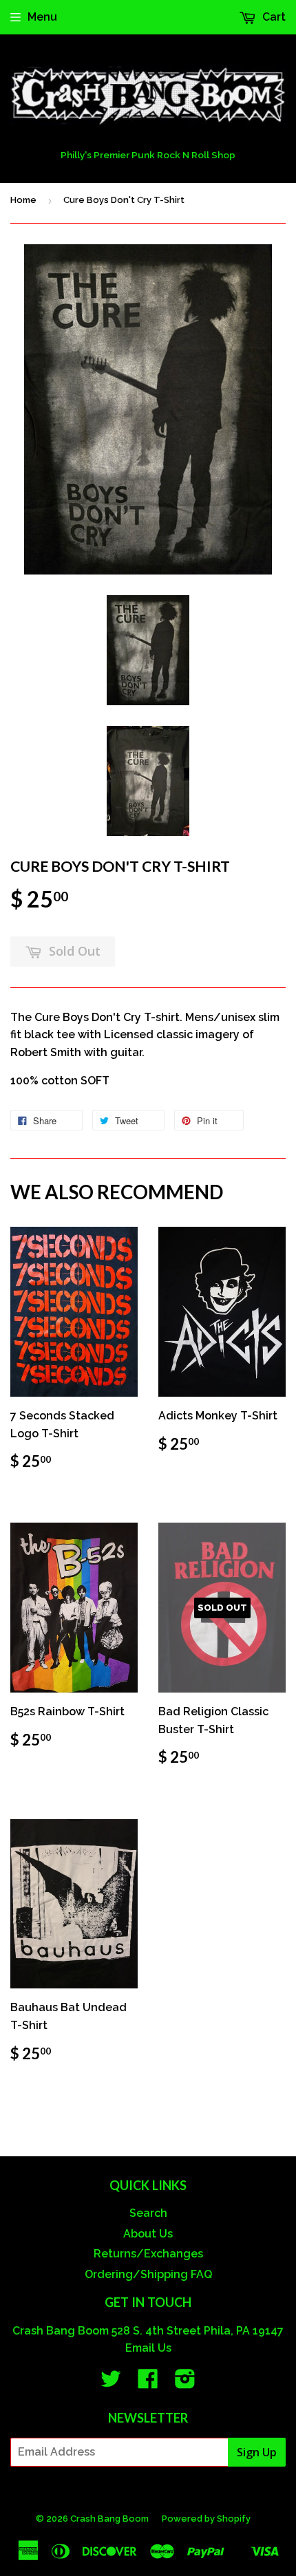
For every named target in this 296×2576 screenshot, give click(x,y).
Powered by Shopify (206, 2519)
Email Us (148, 2348)
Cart (273, 17)
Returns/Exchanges (148, 2254)
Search (148, 2213)
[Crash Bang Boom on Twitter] (111, 2383)
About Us (148, 2234)
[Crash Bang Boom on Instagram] (185, 2383)
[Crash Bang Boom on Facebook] (148, 2383)
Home (23, 200)
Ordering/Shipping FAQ (148, 2274)
